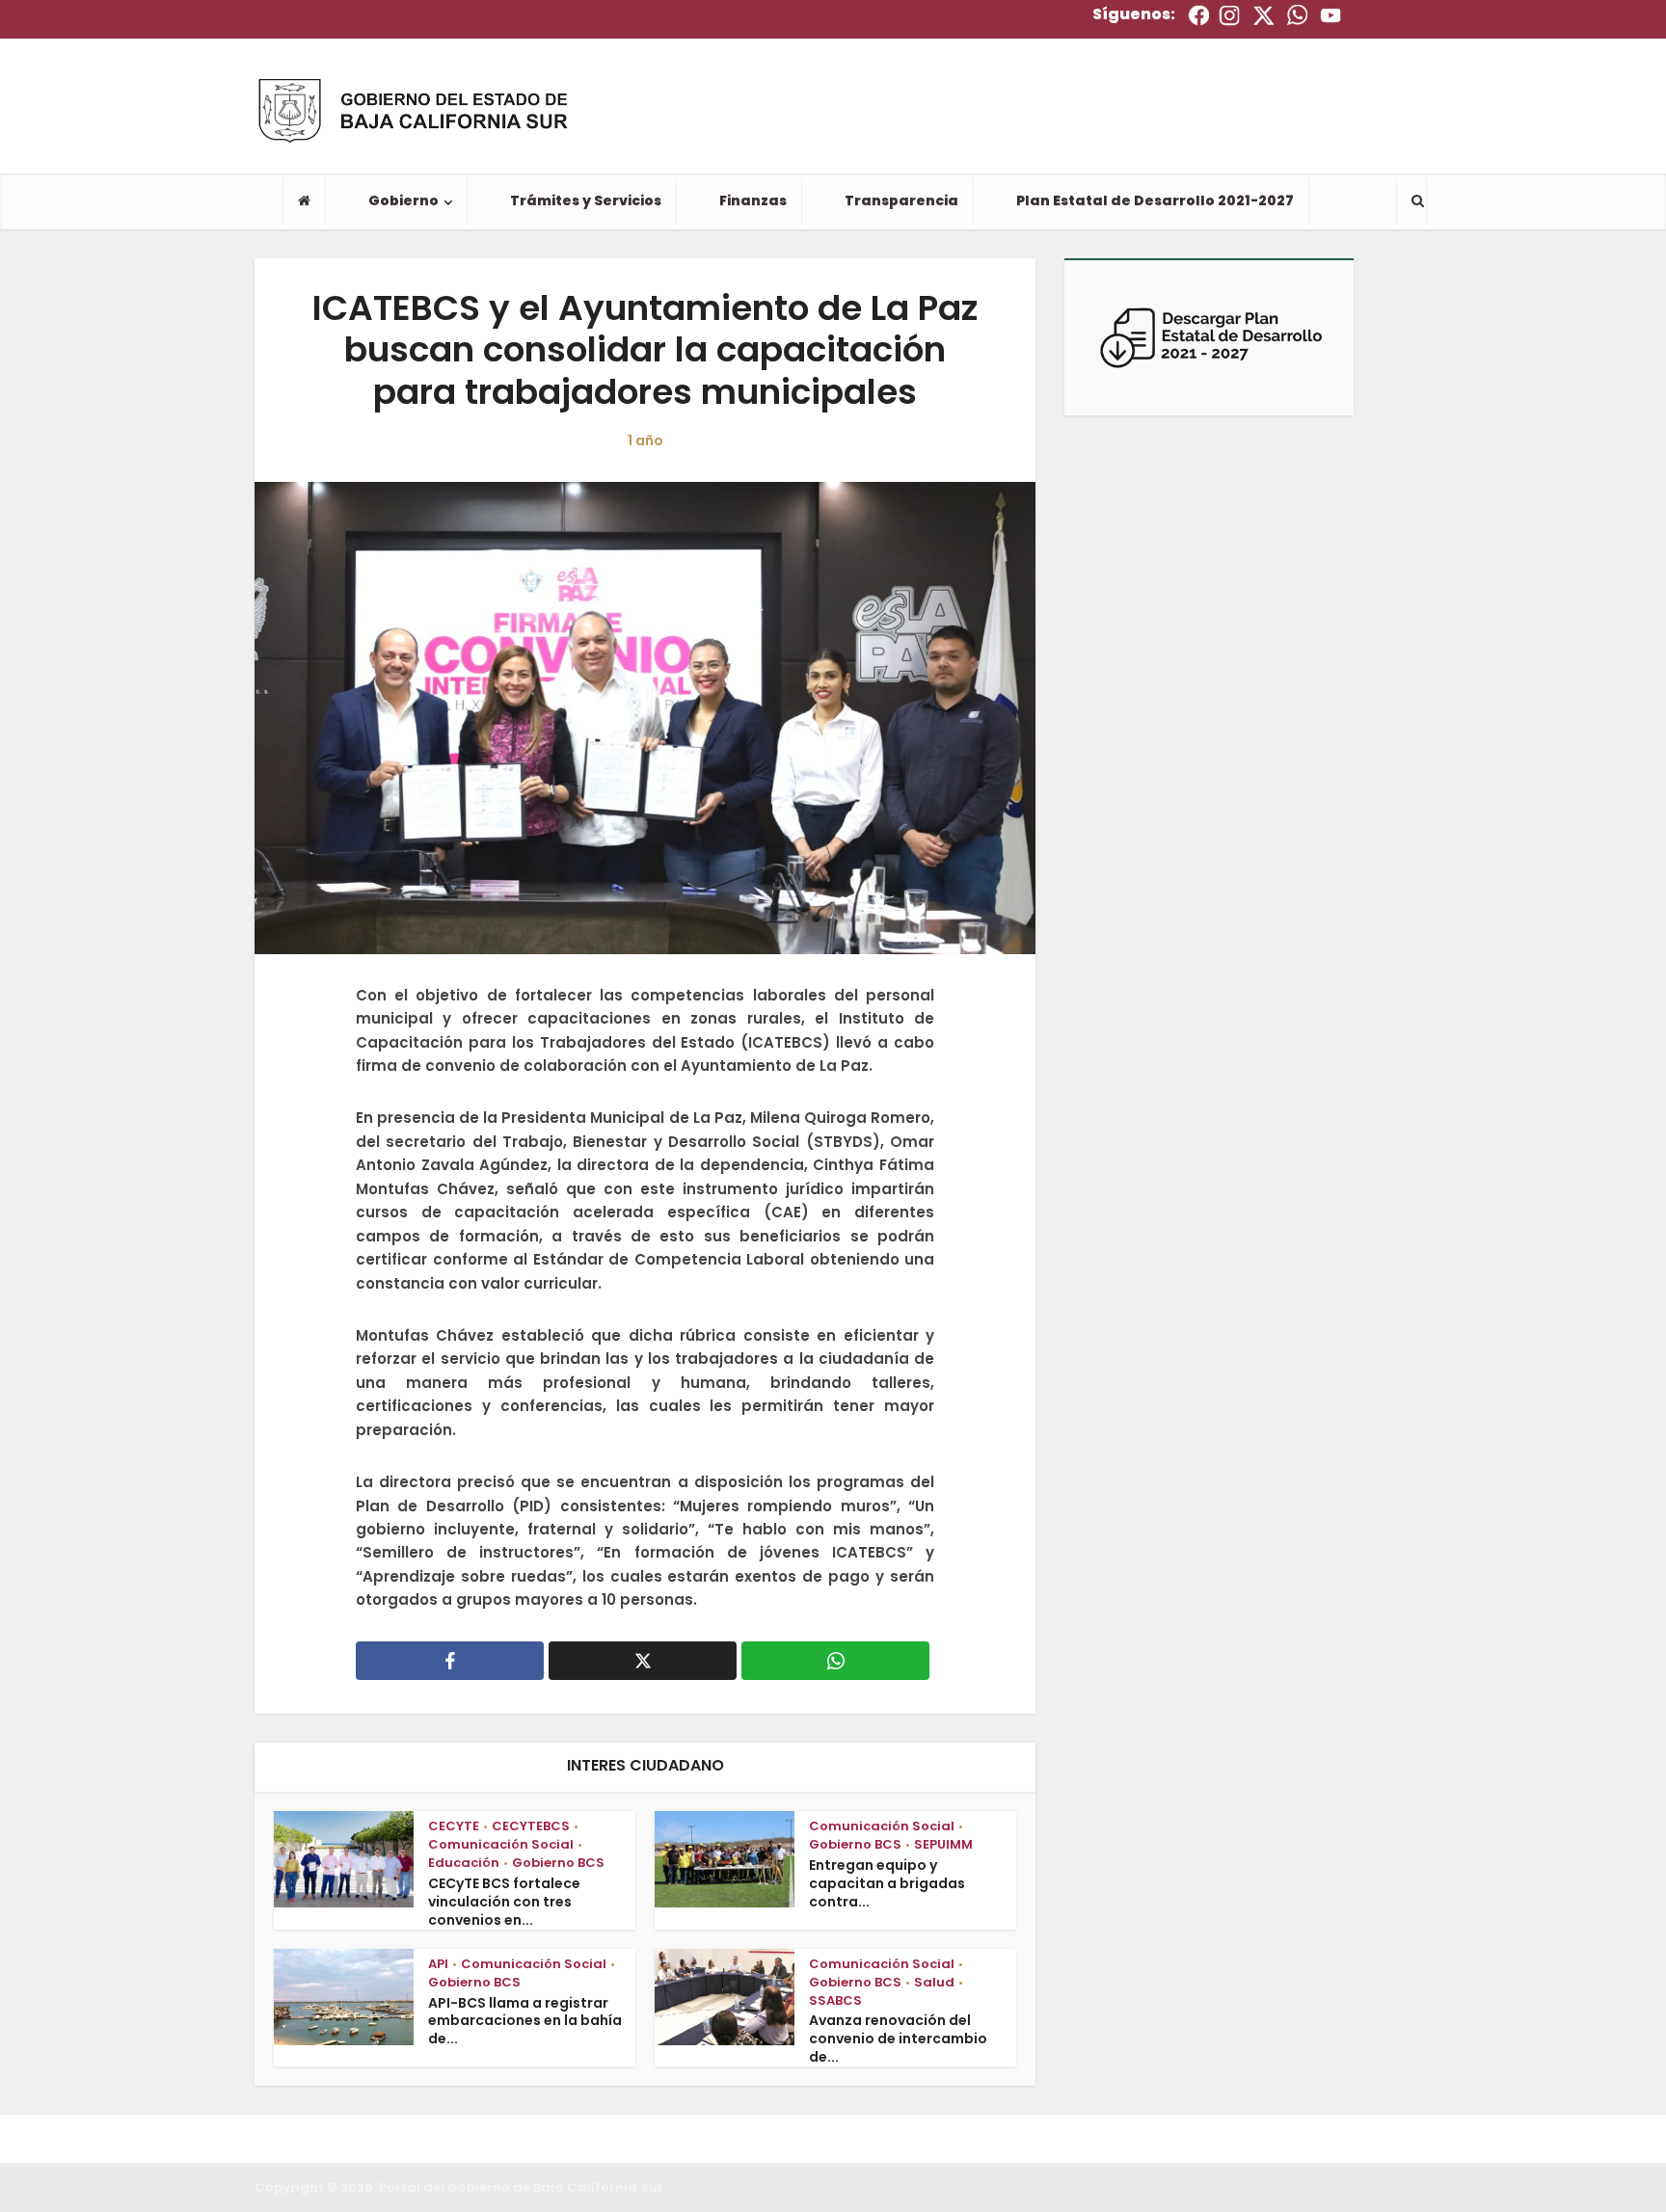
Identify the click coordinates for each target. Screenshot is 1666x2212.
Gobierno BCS (558, 1863)
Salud (934, 1982)
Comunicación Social (501, 1844)
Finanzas (753, 200)
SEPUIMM (943, 1844)
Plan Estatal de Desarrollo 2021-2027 (1155, 200)
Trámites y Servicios (586, 200)
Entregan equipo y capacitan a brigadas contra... (887, 1883)
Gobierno (403, 200)
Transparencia (901, 200)
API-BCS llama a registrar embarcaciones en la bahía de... (525, 2021)
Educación (464, 1863)
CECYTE (454, 1826)
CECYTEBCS (531, 1826)
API (438, 1964)
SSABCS (835, 2000)
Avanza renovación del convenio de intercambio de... (898, 2039)
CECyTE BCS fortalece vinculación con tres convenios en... (504, 1902)
